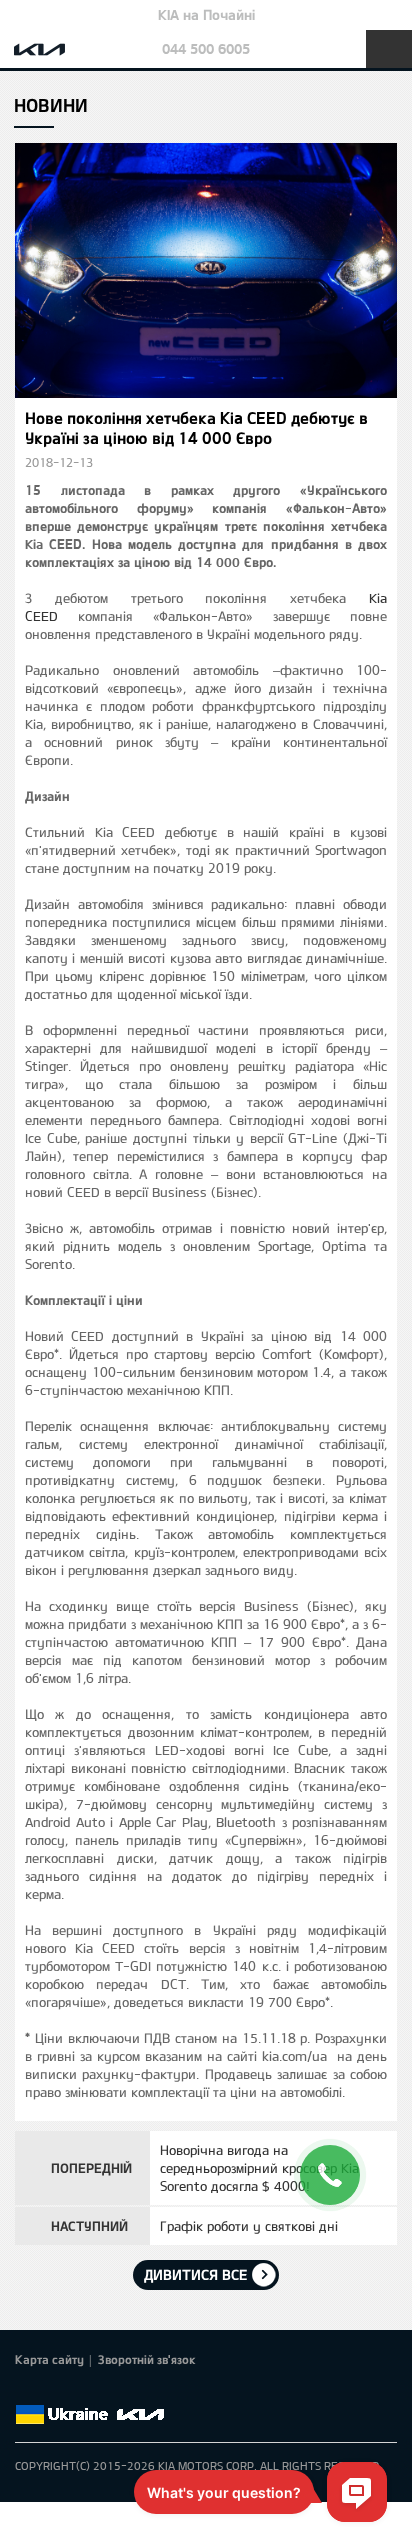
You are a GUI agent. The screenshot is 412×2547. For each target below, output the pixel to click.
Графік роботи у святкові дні (249, 2226)
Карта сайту (49, 2359)
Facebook (27, 2391)
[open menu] (389, 49)
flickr (167, 2391)
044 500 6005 (206, 48)
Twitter (55, 2391)
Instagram (139, 2391)
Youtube (111, 2391)
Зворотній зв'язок (147, 2359)
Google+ (83, 2391)
